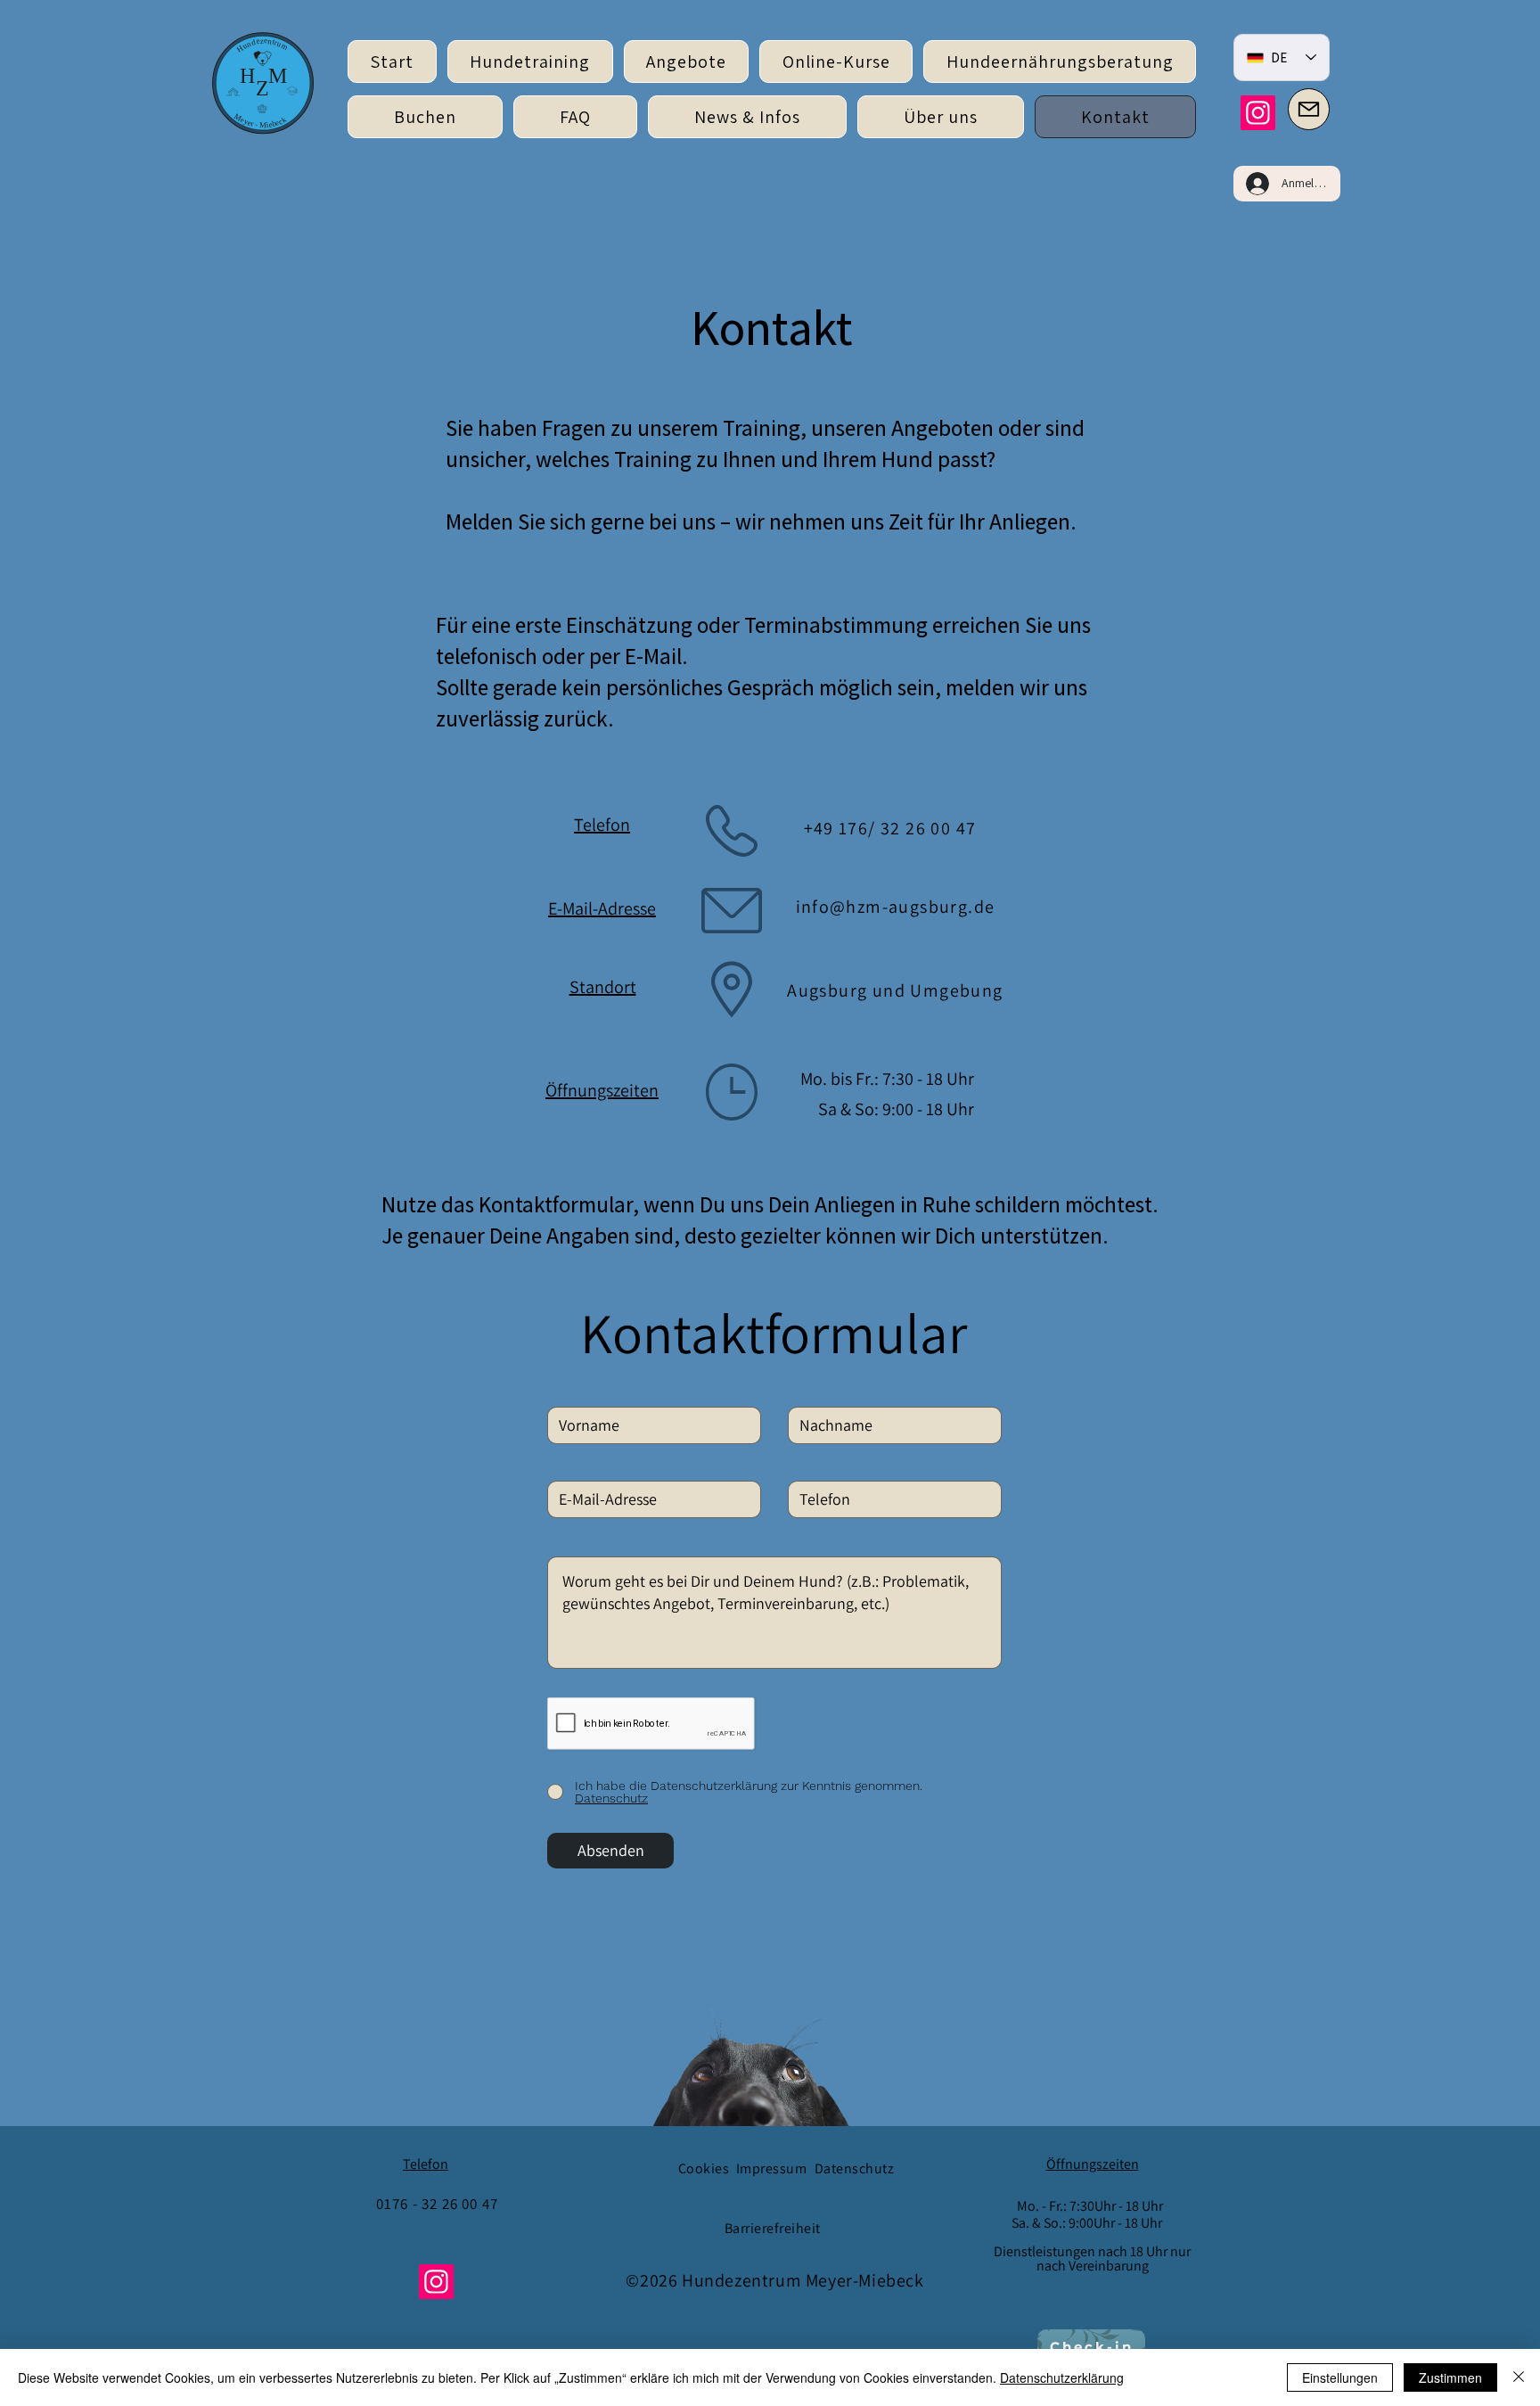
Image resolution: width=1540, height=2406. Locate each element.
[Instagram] (1258, 113)
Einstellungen (1340, 2377)
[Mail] (1309, 109)
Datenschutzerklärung (1062, 2377)
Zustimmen (1450, 2377)
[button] (687, 62)
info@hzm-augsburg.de (896, 907)
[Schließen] (1519, 2377)
